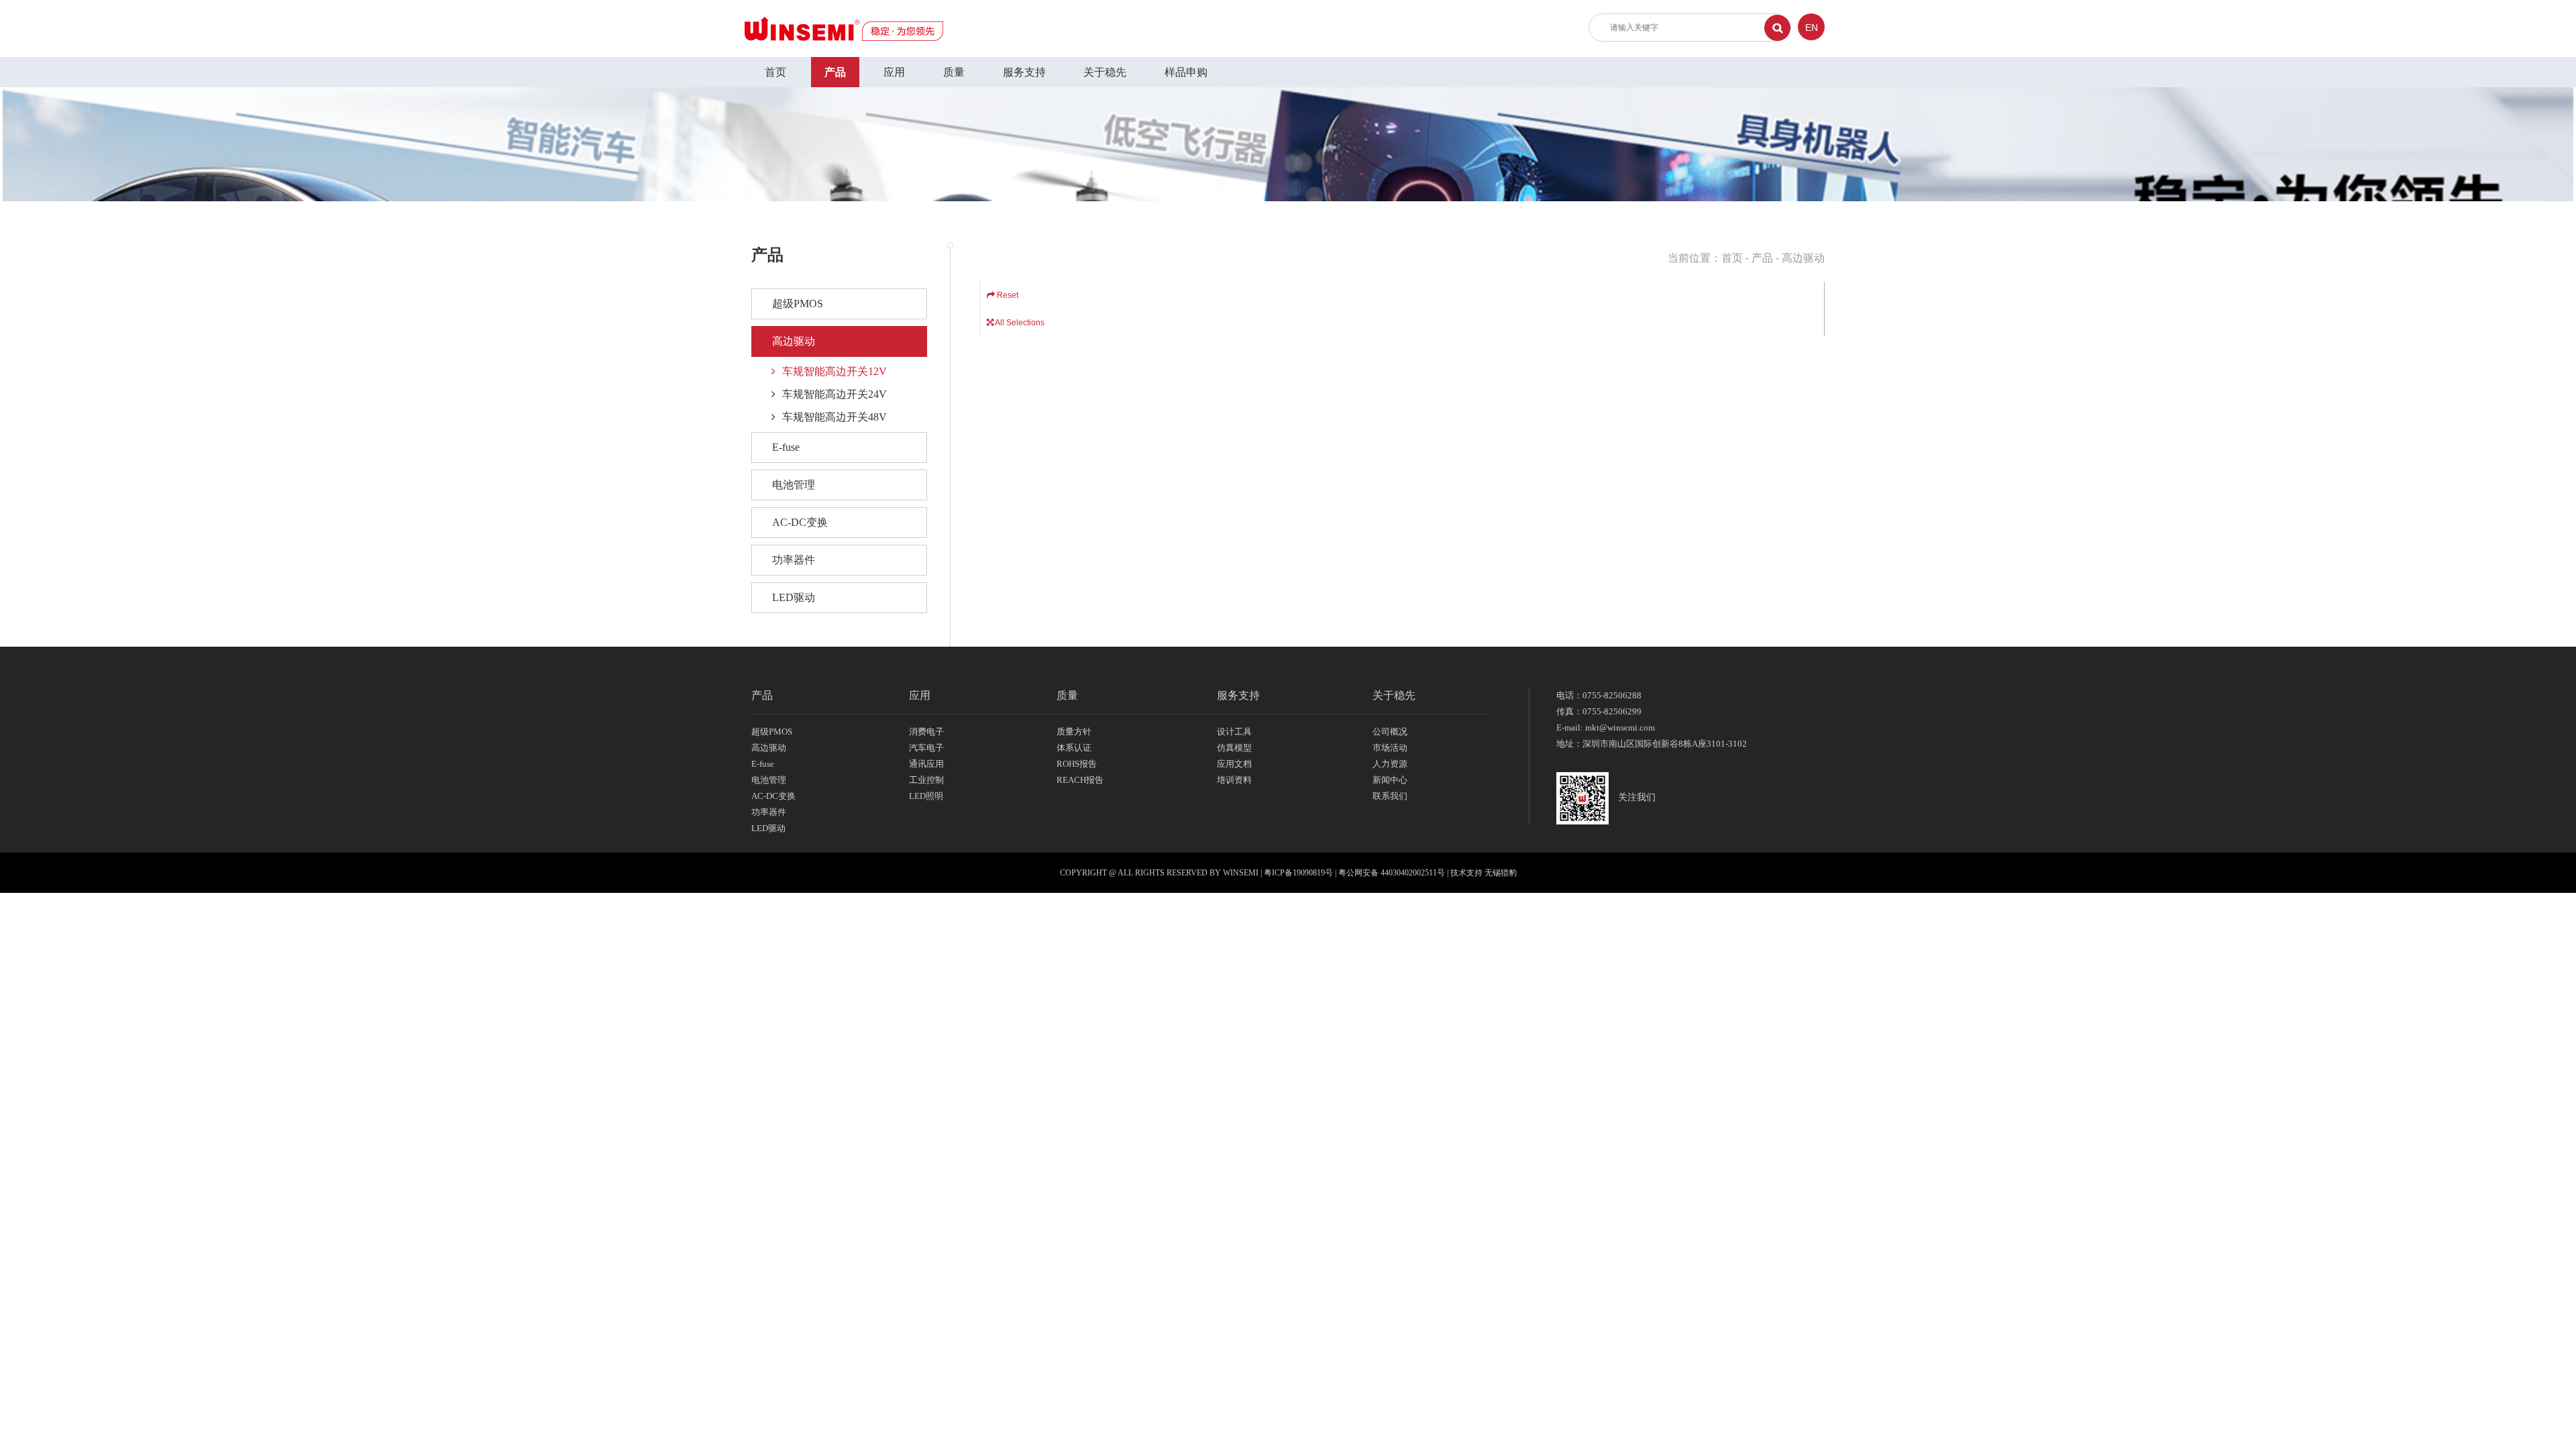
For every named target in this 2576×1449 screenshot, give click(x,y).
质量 (954, 72)
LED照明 (926, 796)
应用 (894, 72)
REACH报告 (1080, 780)
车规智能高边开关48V (835, 417)
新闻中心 (1390, 780)
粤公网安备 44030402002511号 (1393, 873)
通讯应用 (926, 764)
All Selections (1019, 323)
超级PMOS (798, 304)
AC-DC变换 (800, 522)
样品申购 (1186, 72)
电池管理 (794, 485)
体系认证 (1074, 748)
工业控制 (926, 780)
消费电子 (926, 732)
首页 (775, 72)
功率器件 (794, 560)
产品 (835, 72)
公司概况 (1390, 732)
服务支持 (1024, 72)
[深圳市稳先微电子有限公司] (844, 28)
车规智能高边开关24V (835, 394)
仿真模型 (1234, 748)
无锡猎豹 (1501, 873)
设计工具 (1234, 732)
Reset (1007, 295)
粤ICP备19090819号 (1298, 873)
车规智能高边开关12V (835, 371)
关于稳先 (1105, 72)
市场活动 (1390, 748)
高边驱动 (794, 341)
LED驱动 (794, 597)
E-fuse (786, 447)
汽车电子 (926, 748)
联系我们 (1390, 796)
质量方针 (1074, 732)
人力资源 (1390, 764)
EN (1812, 28)
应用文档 (1234, 764)
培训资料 (1234, 780)
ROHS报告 (1077, 764)
